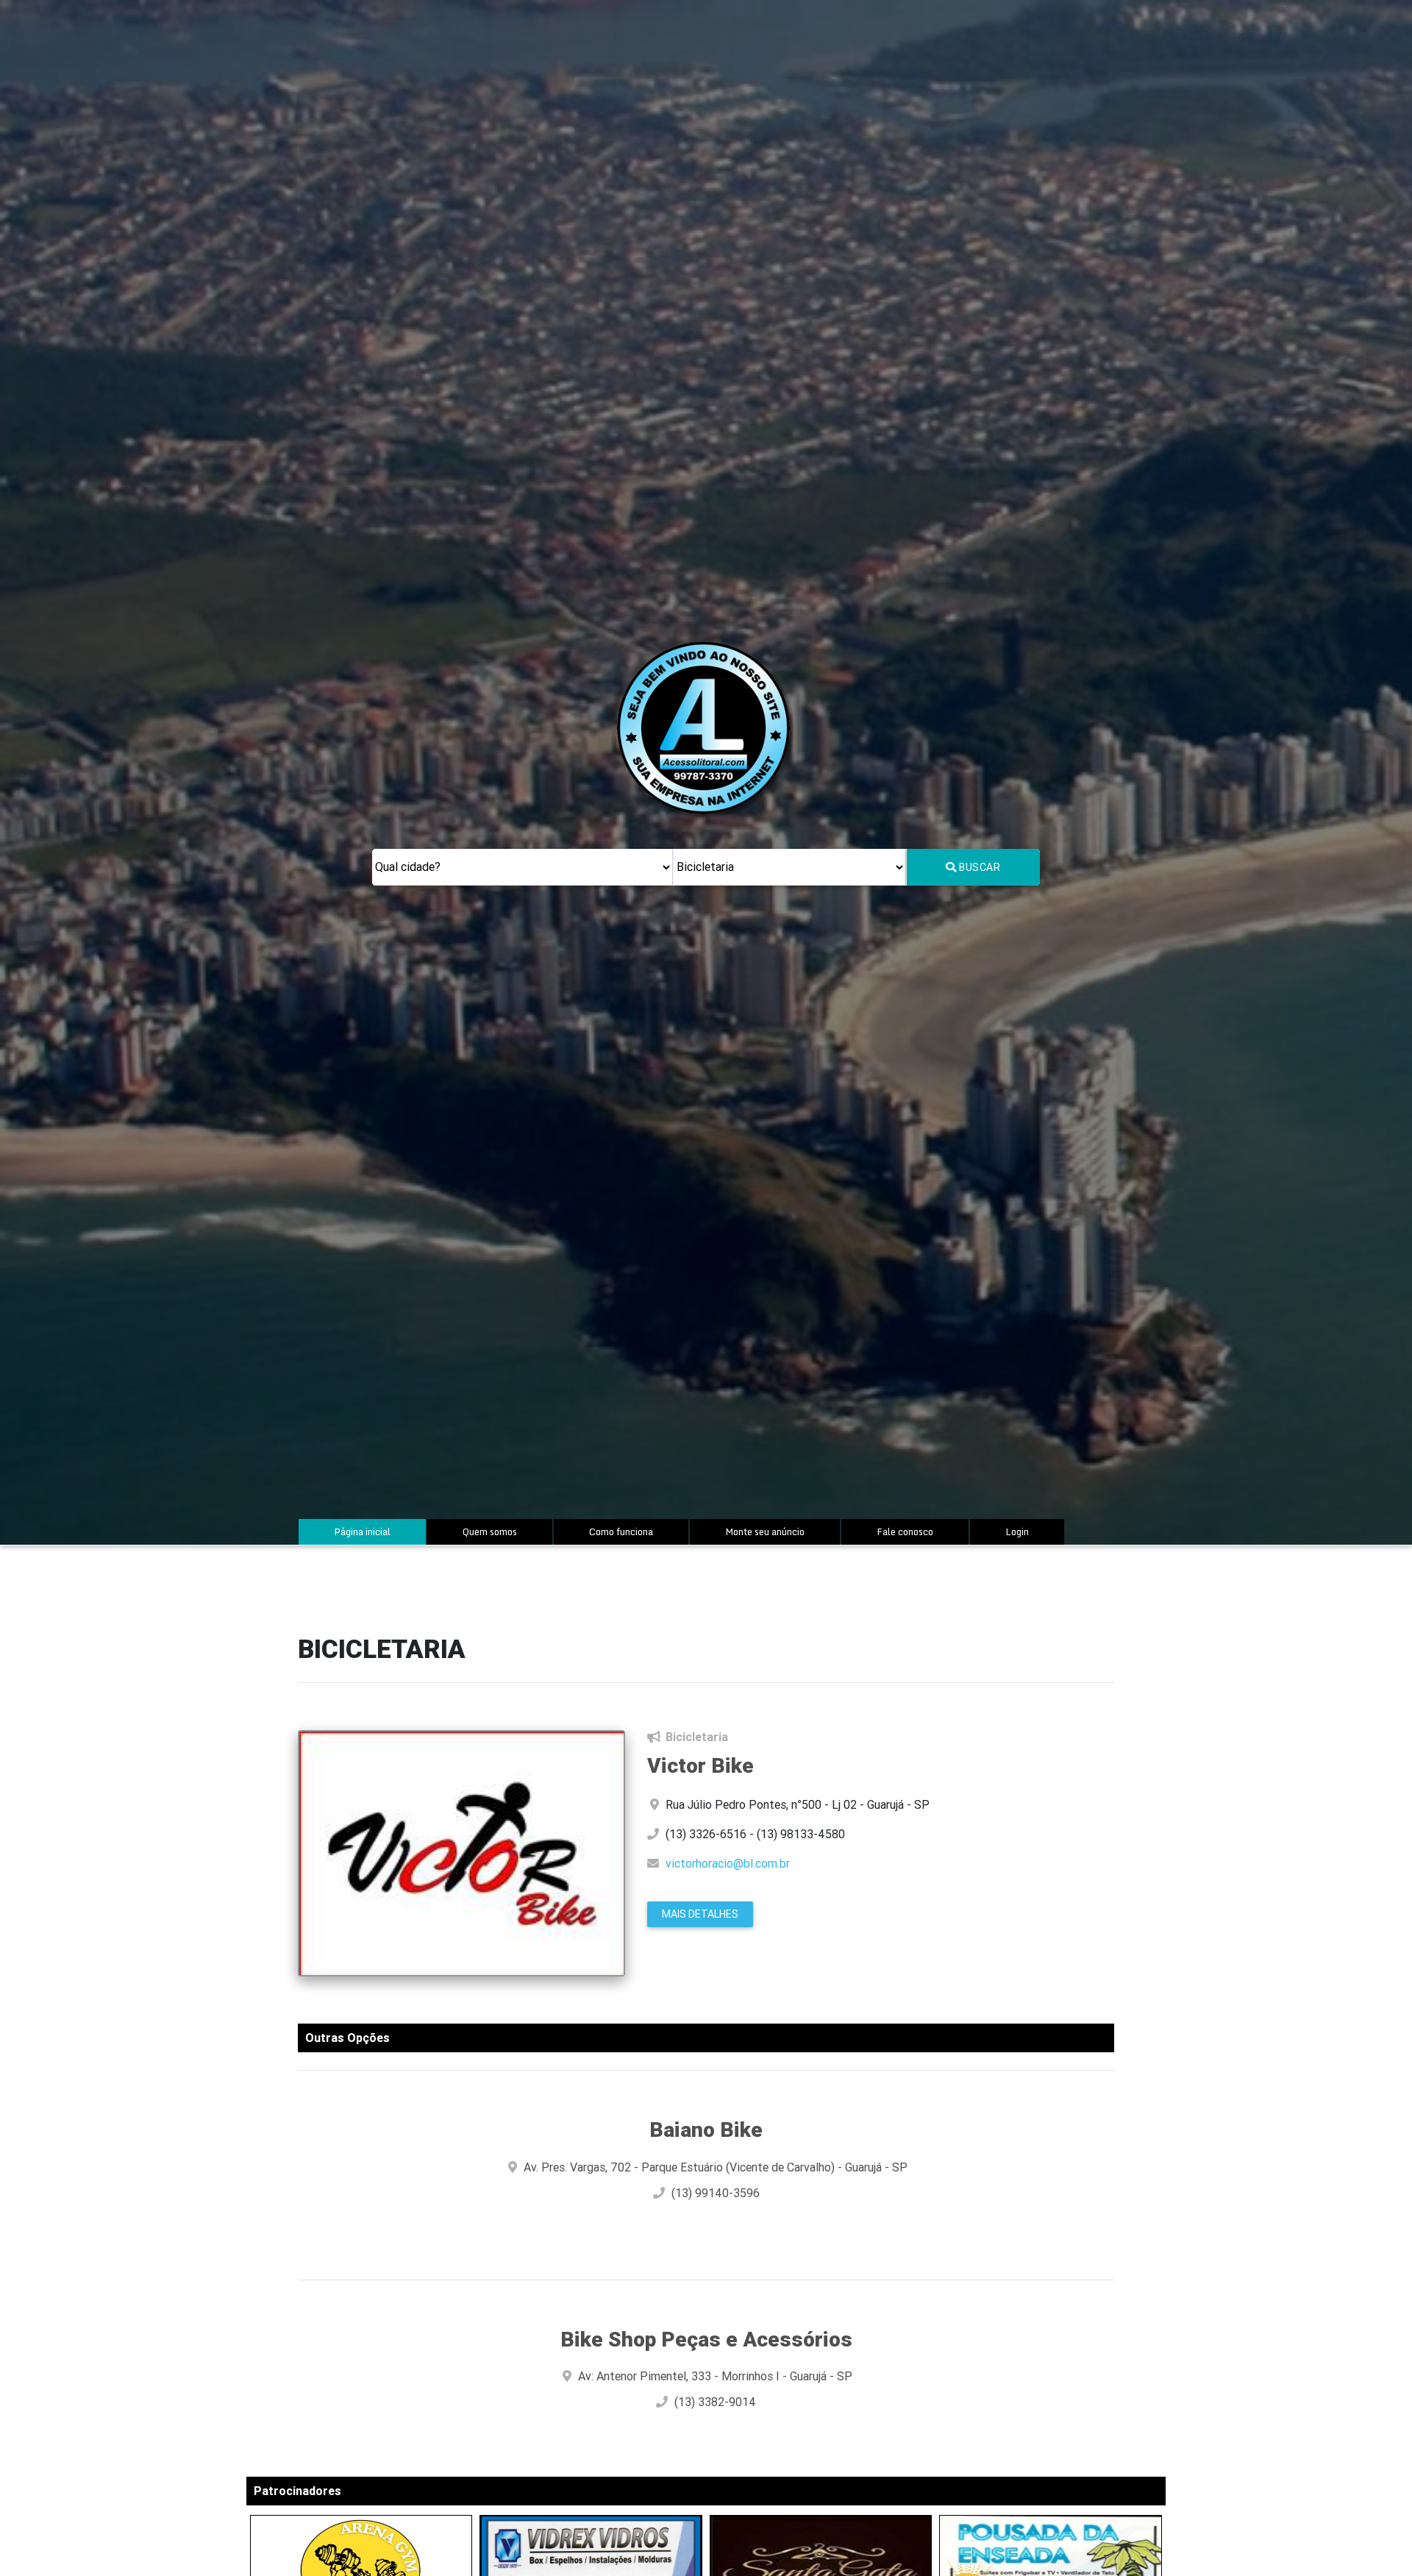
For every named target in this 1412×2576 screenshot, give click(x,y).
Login (1017, 1531)
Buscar (979, 867)
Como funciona (621, 1531)
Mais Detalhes (700, 1914)
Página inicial (377, 1531)
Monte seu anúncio (765, 1531)
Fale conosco (905, 1531)
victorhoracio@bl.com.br (728, 1863)
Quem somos (490, 1531)
